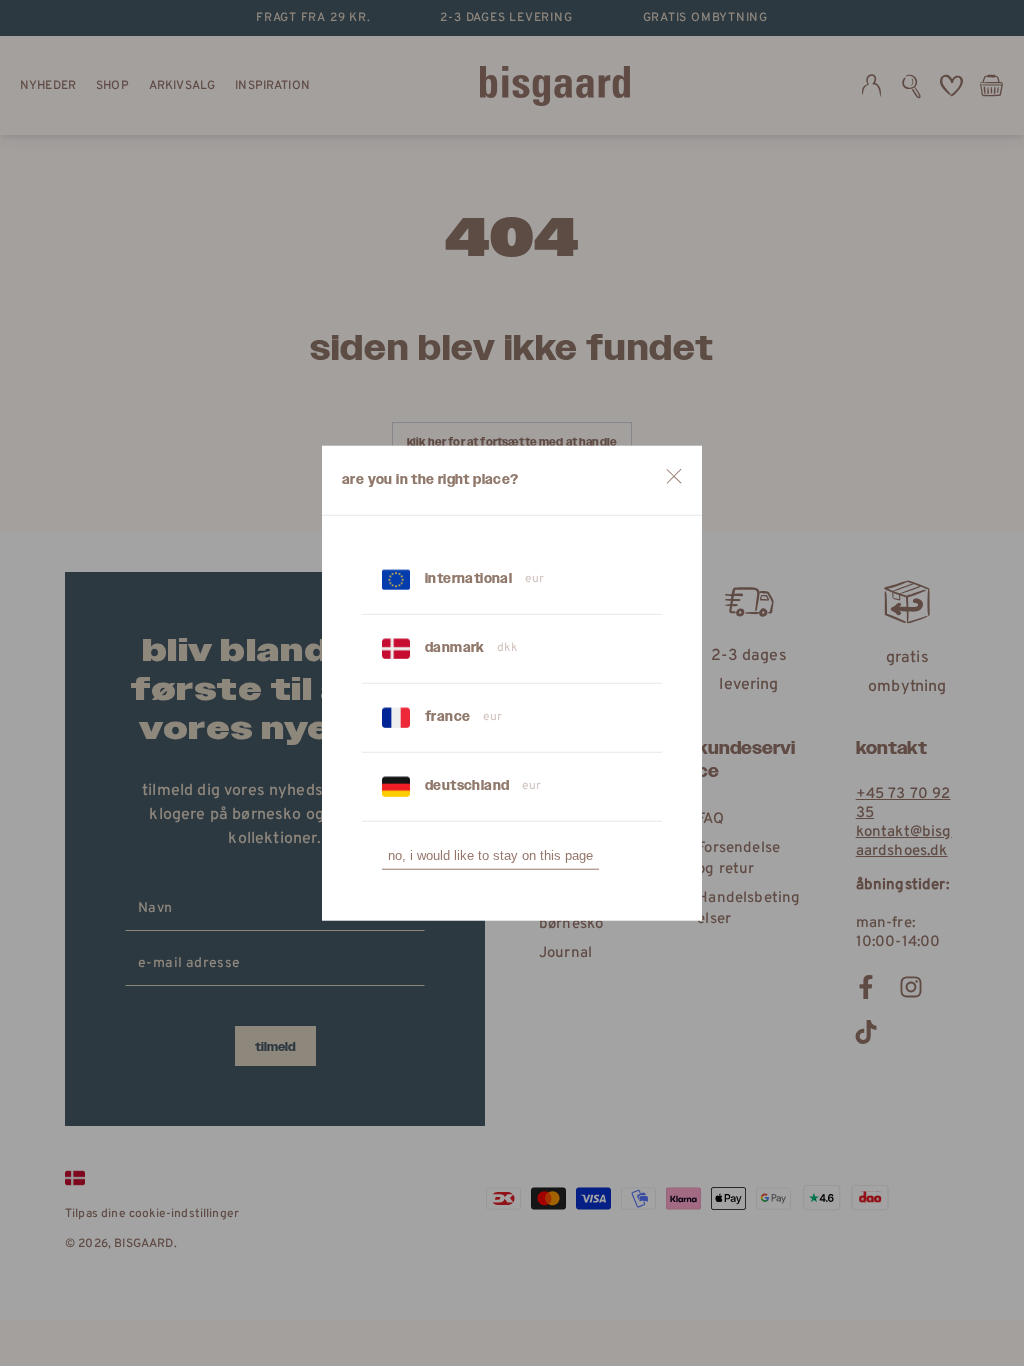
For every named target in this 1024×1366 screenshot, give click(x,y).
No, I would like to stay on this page (490, 855)
